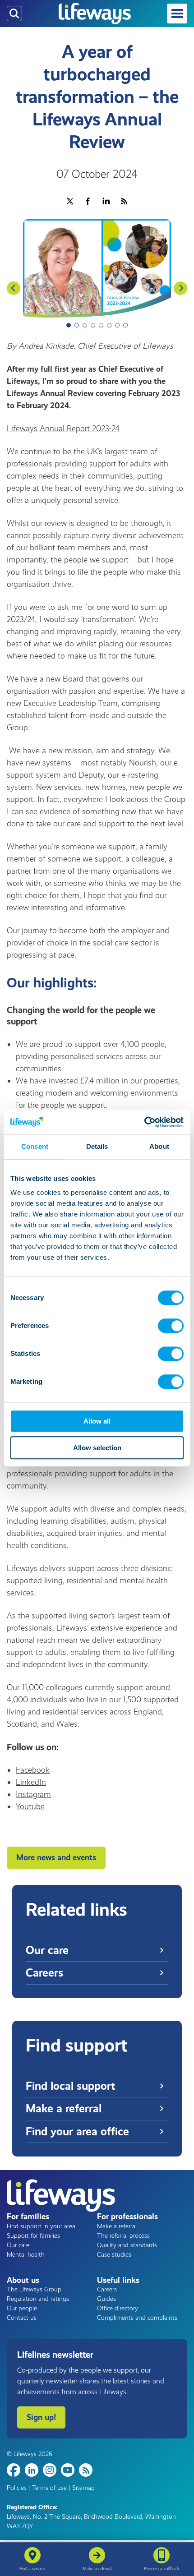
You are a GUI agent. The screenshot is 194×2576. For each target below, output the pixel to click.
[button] (177, 14)
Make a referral (64, 2108)
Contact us (22, 2318)
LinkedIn (31, 1782)
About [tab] (159, 1146)
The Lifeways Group (34, 2289)
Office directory (118, 2308)
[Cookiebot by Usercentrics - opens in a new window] (144, 1122)
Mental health (26, 2255)
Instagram (33, 1794)
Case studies (114, 2255)
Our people (22, 2308)
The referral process (123, 2236)
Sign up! (41, 2417)
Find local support (70, 2086)
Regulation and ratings (38, 2299)
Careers (44, 1973)
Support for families (33, 2236)
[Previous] (14, 288)
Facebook (33, 1770)
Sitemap (83, 2488)
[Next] (180, 288)
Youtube (30, 1806)
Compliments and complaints (137, 2318)
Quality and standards (127, 2245)
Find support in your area (41, 2226)
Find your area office (77, 2131)
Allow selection (97, 1448)
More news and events (56, 1857)
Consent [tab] (35, 1146)
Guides (106, 2299)
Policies (17, 2488)
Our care (47, 1950)
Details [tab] (97, 1146)
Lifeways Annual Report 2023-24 (63, 429)
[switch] (171, 1326)
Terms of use (49, 2488)
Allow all (97, 1421)
